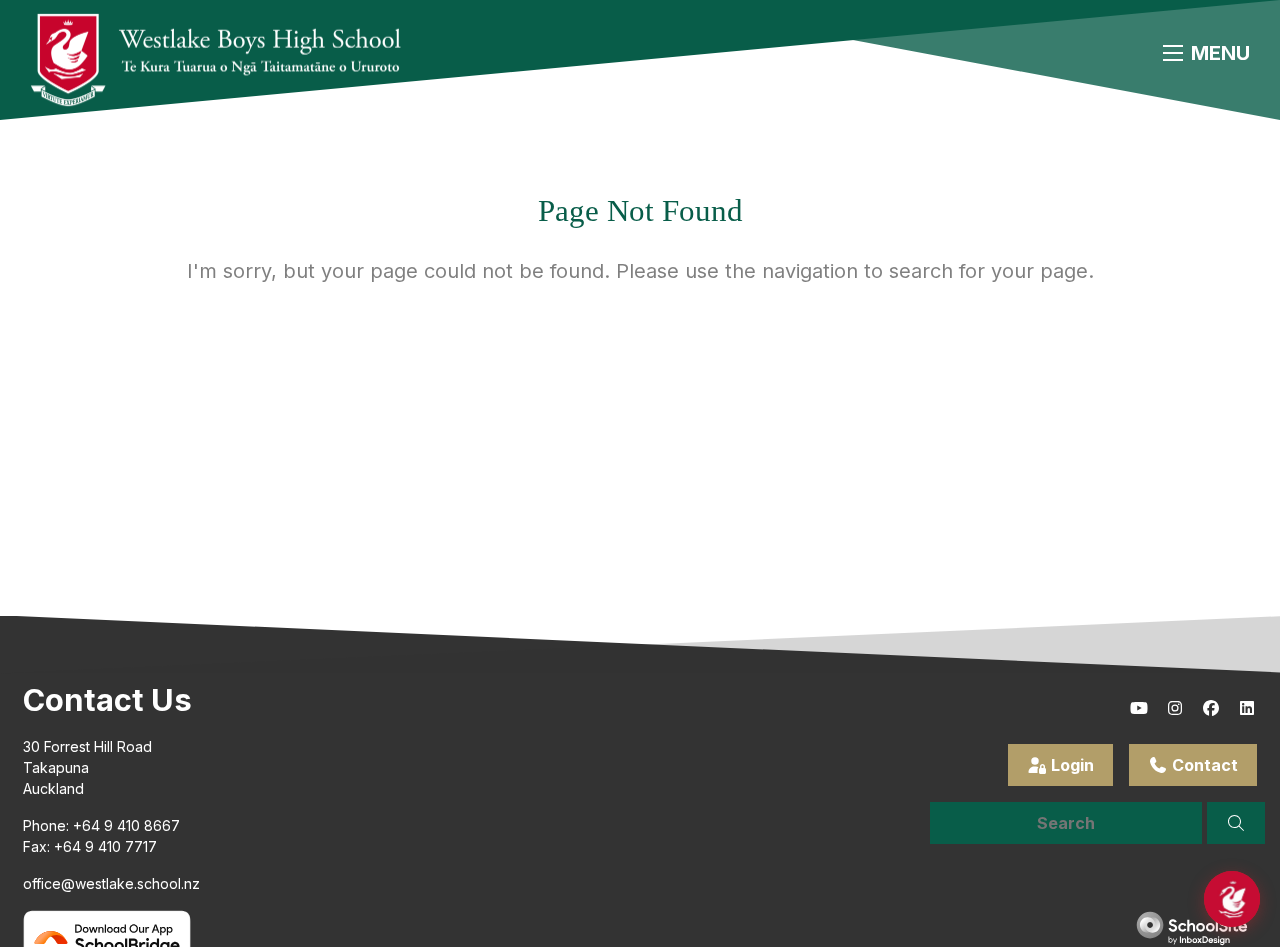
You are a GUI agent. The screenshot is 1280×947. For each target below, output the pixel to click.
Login (1070, 765)
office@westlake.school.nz (111, 883)
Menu (1220, 53)
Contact (1203, 765)
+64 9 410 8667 (126, 825)
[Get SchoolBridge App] (107, 937)
